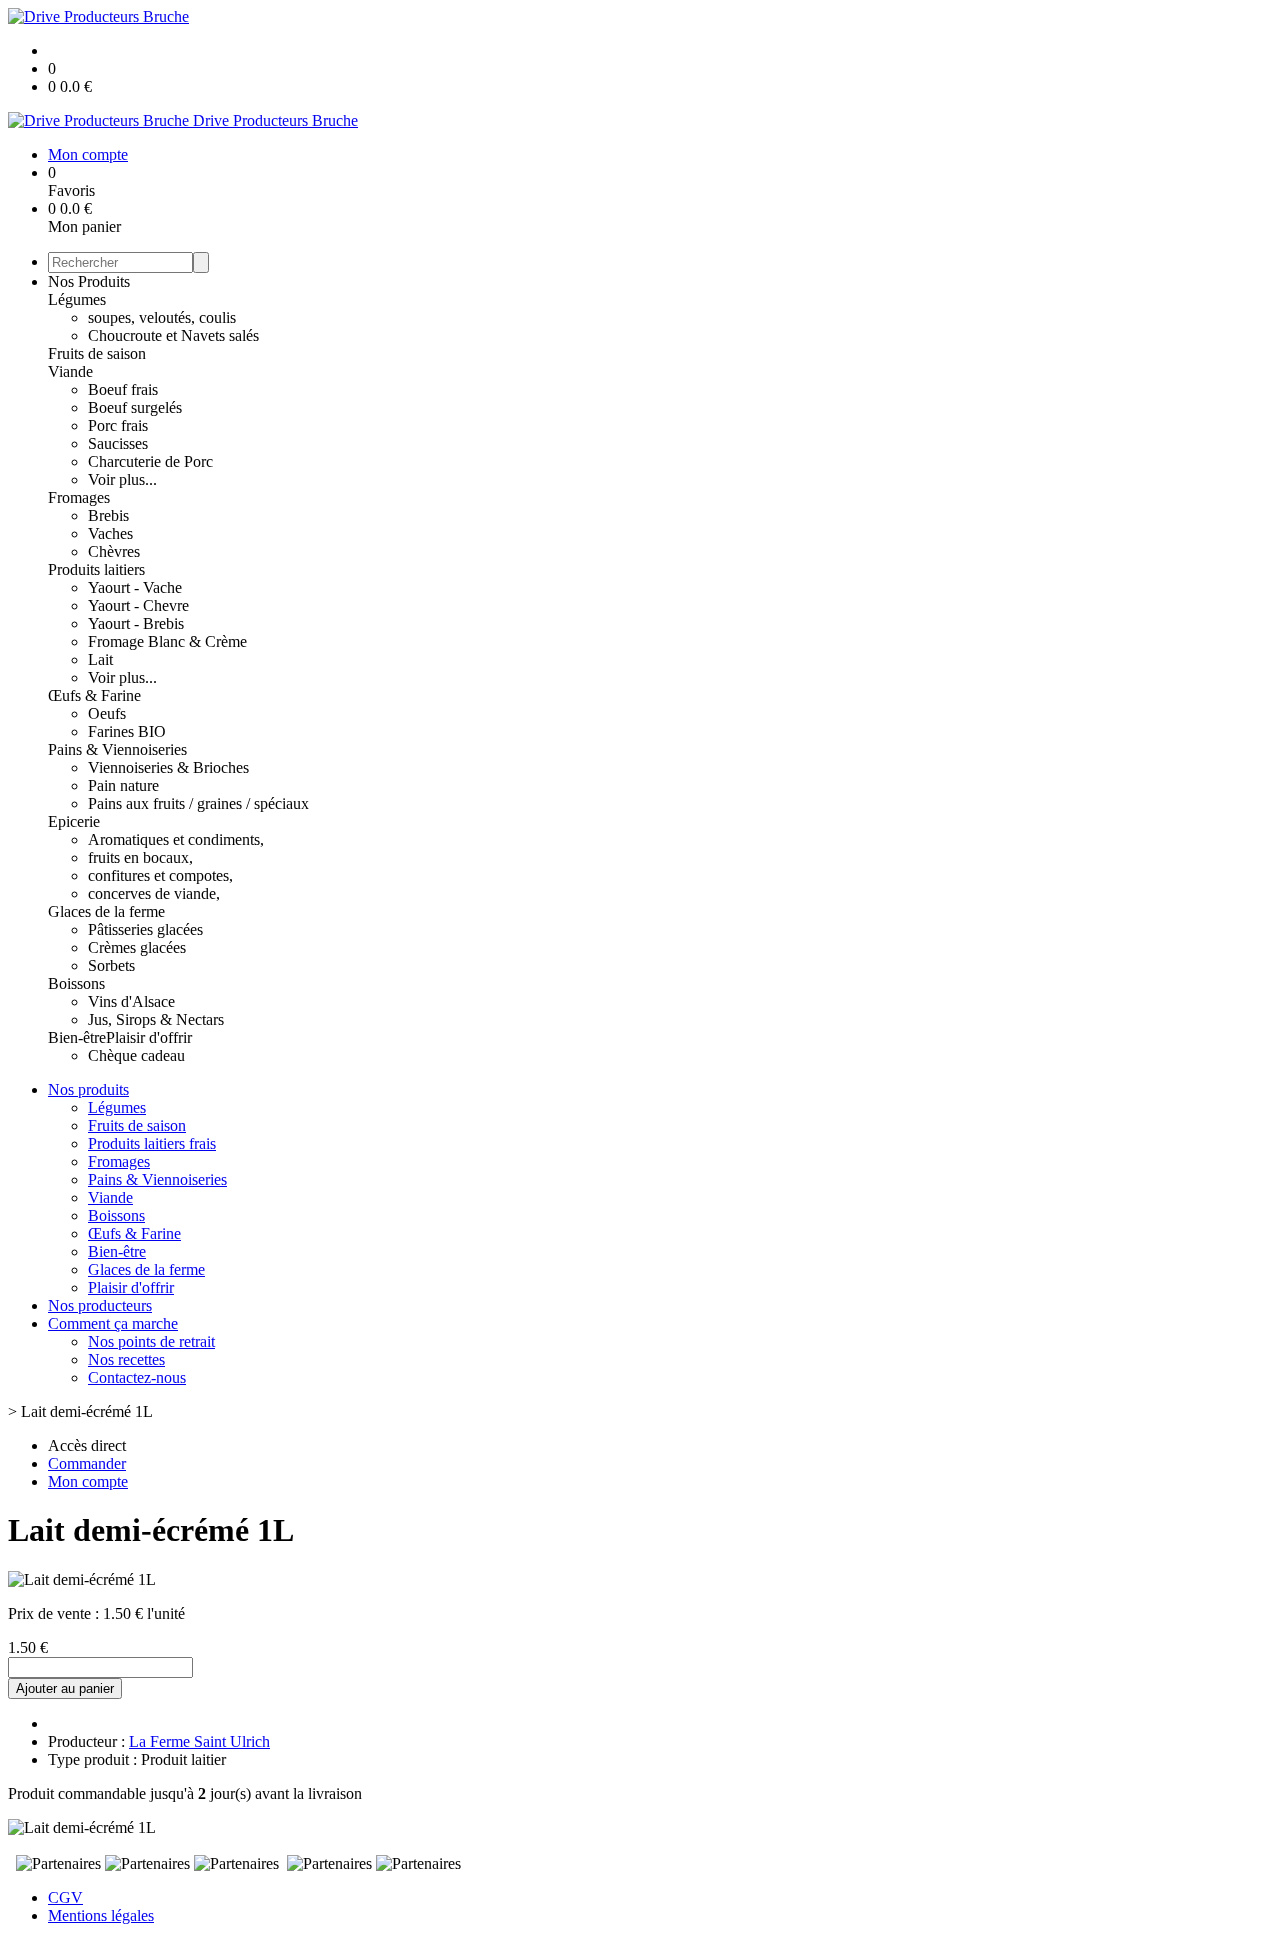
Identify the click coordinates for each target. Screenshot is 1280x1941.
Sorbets (111, 965)
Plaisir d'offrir (149, 1037)
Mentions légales (101, 1915)
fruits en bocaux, (140, 857)
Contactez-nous (137, 1377)
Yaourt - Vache (135, 587)
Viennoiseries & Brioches (168, 767)
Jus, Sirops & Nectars (156, 1019)
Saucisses (118, 443)
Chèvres (114, 551)
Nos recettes (126, 1359)
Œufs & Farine (94, 695)
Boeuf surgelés (135, 407)
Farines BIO (127, 731)
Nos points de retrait (151, 1341)
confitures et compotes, (160, 875)
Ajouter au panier (65, 1688)
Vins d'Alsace (131, 1001)
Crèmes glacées (137, 947)
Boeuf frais (123, 389)
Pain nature (123, 785)
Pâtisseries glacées (145, 929)
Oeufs (107, 713)
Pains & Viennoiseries (117, 749)
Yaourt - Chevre (138, 605)
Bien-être (77, 1037)
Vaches (110, 533)
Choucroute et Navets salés (173, 335)
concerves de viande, (154, 893)
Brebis (108, 515)
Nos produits (88, 1089)
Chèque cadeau (136, 1055)
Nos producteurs (100, 1305)
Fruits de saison (97, 353)
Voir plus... (122, 479)
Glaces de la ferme (106, 911)
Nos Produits (89, 281)
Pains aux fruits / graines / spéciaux (198, 803)
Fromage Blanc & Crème (167, 641)
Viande (70, 371)
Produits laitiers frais (152, 1143)
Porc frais (118, 425)
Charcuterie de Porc (150, 461)
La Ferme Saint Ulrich (199, 1741)
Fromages (79, 497)
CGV (65, 1897)
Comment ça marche (113, 1323)
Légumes (77, 299)
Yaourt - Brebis (136, 623)
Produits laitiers (96, 569)
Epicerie (74, 821)
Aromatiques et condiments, (176, 839)
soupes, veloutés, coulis (162, 317)
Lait (100, 659)
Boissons (76, 983)
